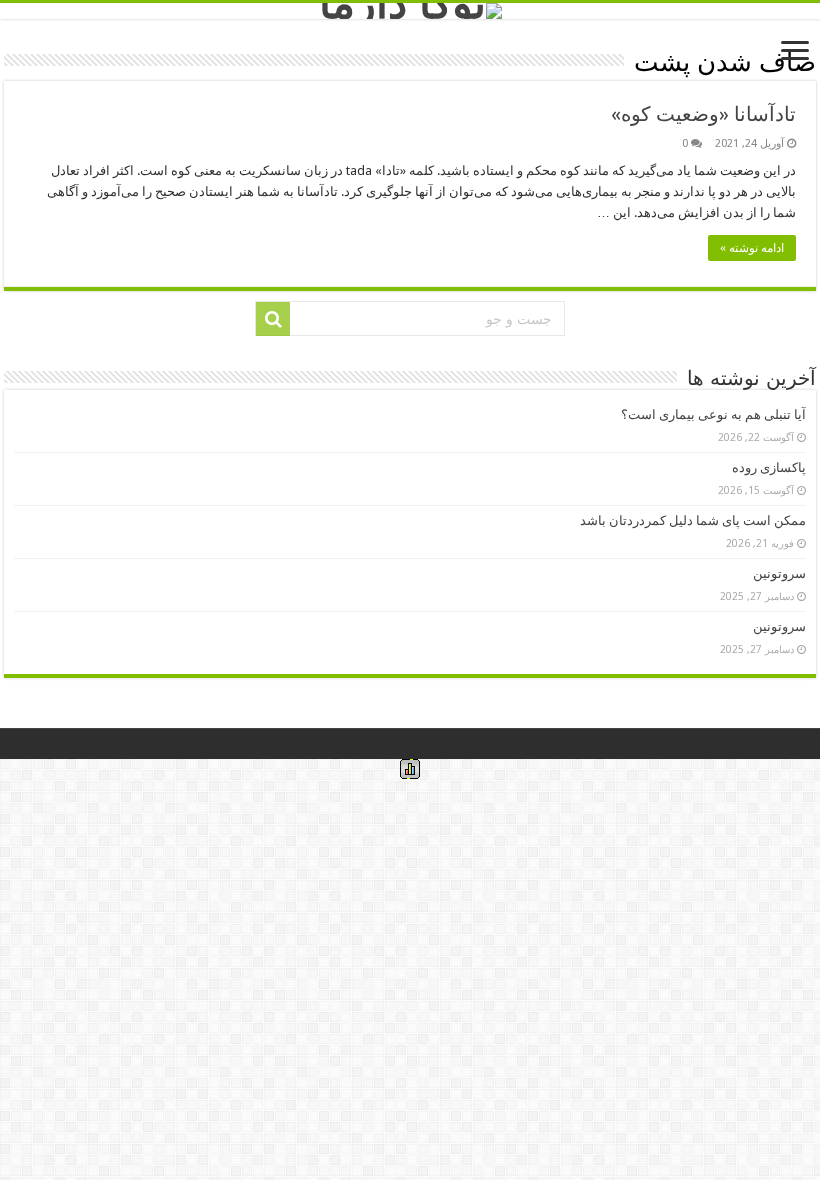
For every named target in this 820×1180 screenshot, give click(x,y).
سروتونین (779, 573)
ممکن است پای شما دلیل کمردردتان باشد (693, 520)
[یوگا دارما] (410, 11)
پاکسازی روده (769, 467)
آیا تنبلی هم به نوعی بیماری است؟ (713, 414)
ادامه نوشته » (752, 248)
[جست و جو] (273, 319)
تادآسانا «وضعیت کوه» (703, 114)
